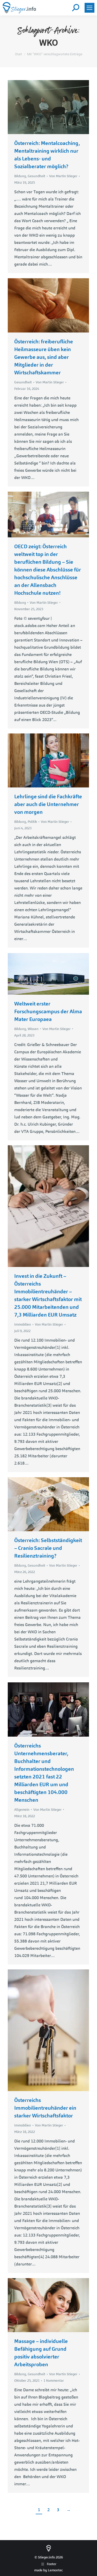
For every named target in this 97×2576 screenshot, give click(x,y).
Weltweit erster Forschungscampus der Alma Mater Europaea (48, 1011)
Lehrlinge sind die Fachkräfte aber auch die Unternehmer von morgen (48, 804)
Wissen (33, 1029)
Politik (32, 822)
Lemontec (55, 2570)
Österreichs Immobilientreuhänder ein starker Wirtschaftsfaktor (45, 2108)
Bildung (20, 176)
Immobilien (23, 1324)
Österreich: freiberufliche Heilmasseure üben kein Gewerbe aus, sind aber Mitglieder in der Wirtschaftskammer (44, 357)
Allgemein (22, 1810)
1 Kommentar (54, 2381)
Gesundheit (36, 176)
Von (63, 176)
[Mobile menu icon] (89, 8)
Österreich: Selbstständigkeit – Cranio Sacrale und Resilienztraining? (48, 1548)
